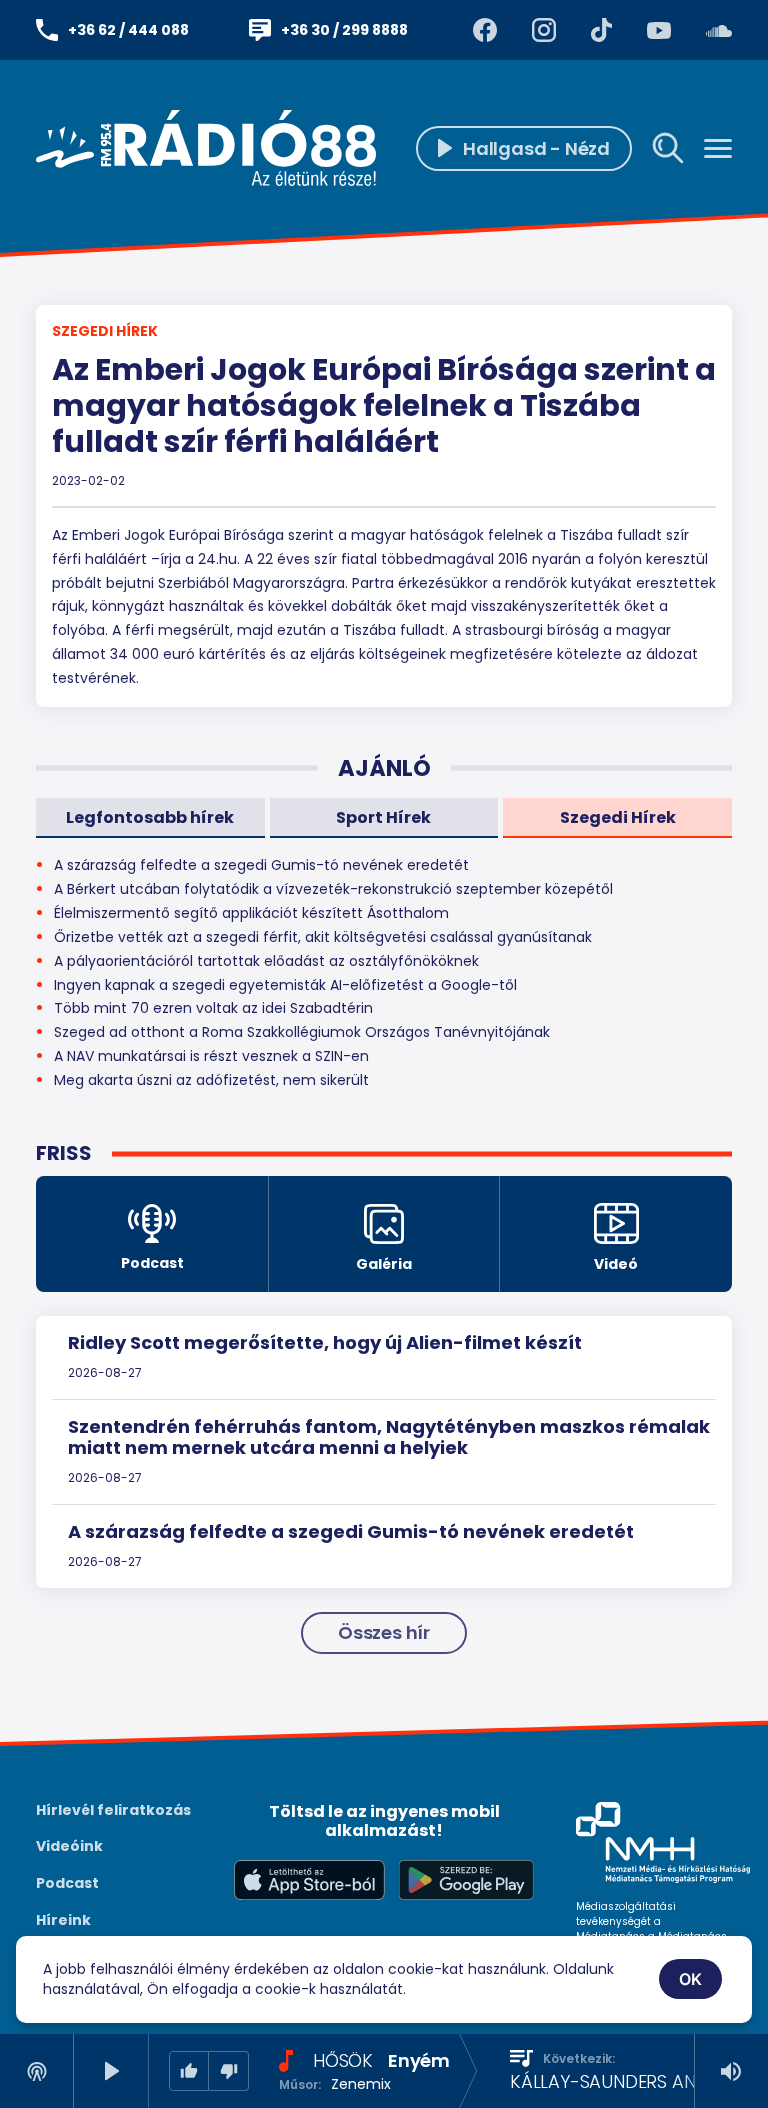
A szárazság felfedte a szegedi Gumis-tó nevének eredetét (351, 1531)
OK (691, 1979)
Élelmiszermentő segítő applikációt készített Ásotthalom (251, 913)
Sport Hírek (383, 817)
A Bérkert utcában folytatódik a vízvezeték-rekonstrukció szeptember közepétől (333, 889)
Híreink (63, 1920)
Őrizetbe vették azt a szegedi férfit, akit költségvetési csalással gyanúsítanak (323, 937)
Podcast (67, 1883)
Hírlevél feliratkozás (113, 1810)
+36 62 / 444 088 (128, 30)
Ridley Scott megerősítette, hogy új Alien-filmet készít (325, 1342)
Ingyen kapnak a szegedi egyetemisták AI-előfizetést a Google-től (285, 985)
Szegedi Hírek (105, 331)
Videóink (69, 1846)
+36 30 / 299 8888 (344, 30)
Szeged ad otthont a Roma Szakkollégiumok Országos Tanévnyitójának (302, 1032)
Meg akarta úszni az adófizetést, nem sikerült (211, 1080)
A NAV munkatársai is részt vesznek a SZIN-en (211, 1056)
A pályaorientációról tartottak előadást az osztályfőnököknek (266, 961)
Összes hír (384, 1632)
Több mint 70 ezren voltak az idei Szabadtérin (213, 1008)
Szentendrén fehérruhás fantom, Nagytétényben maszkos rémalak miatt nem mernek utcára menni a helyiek (389, 1437)
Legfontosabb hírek (150, 817)
